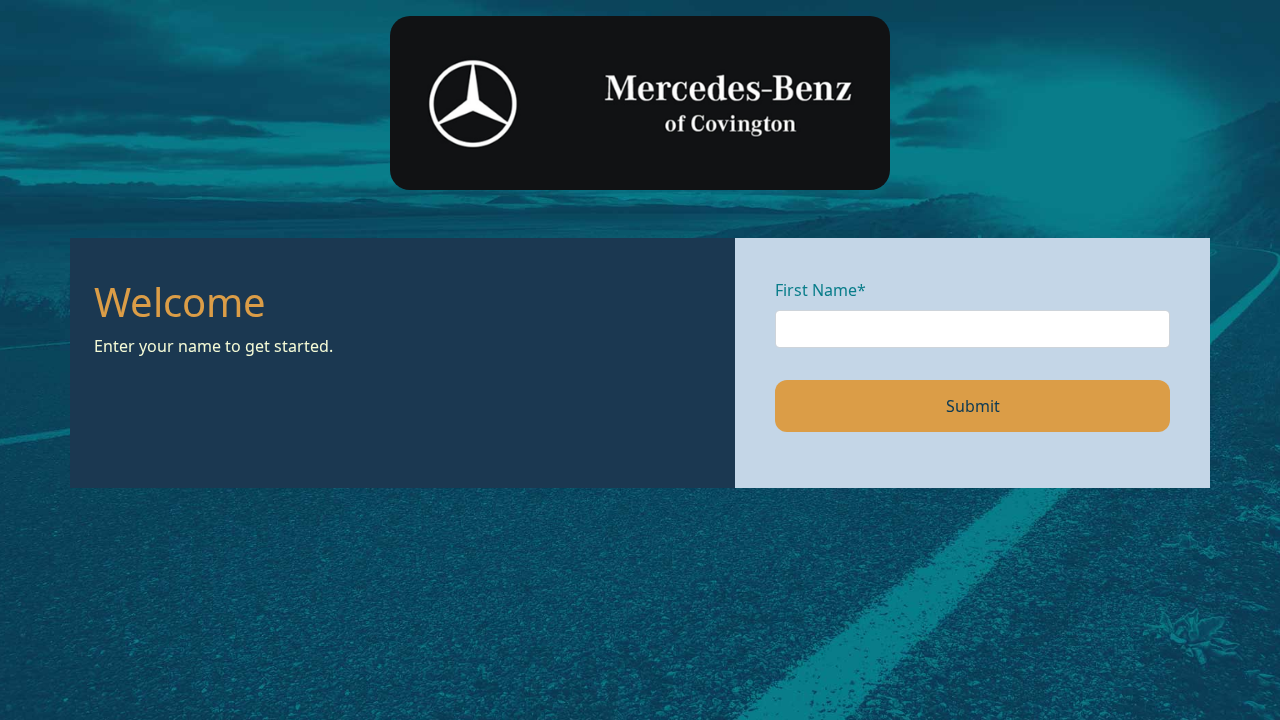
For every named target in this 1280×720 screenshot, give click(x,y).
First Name (820, 290)
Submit (973, 406)
